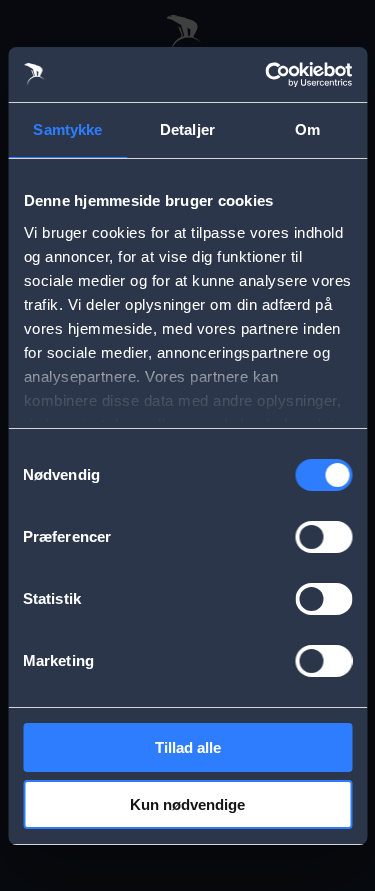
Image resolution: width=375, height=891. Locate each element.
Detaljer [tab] (187, 129)
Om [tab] (307, 129)
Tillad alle (188, 747)
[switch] (323, 537)
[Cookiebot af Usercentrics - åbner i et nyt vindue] (267, 75)
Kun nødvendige (187, 804)
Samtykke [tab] (67, 129)
